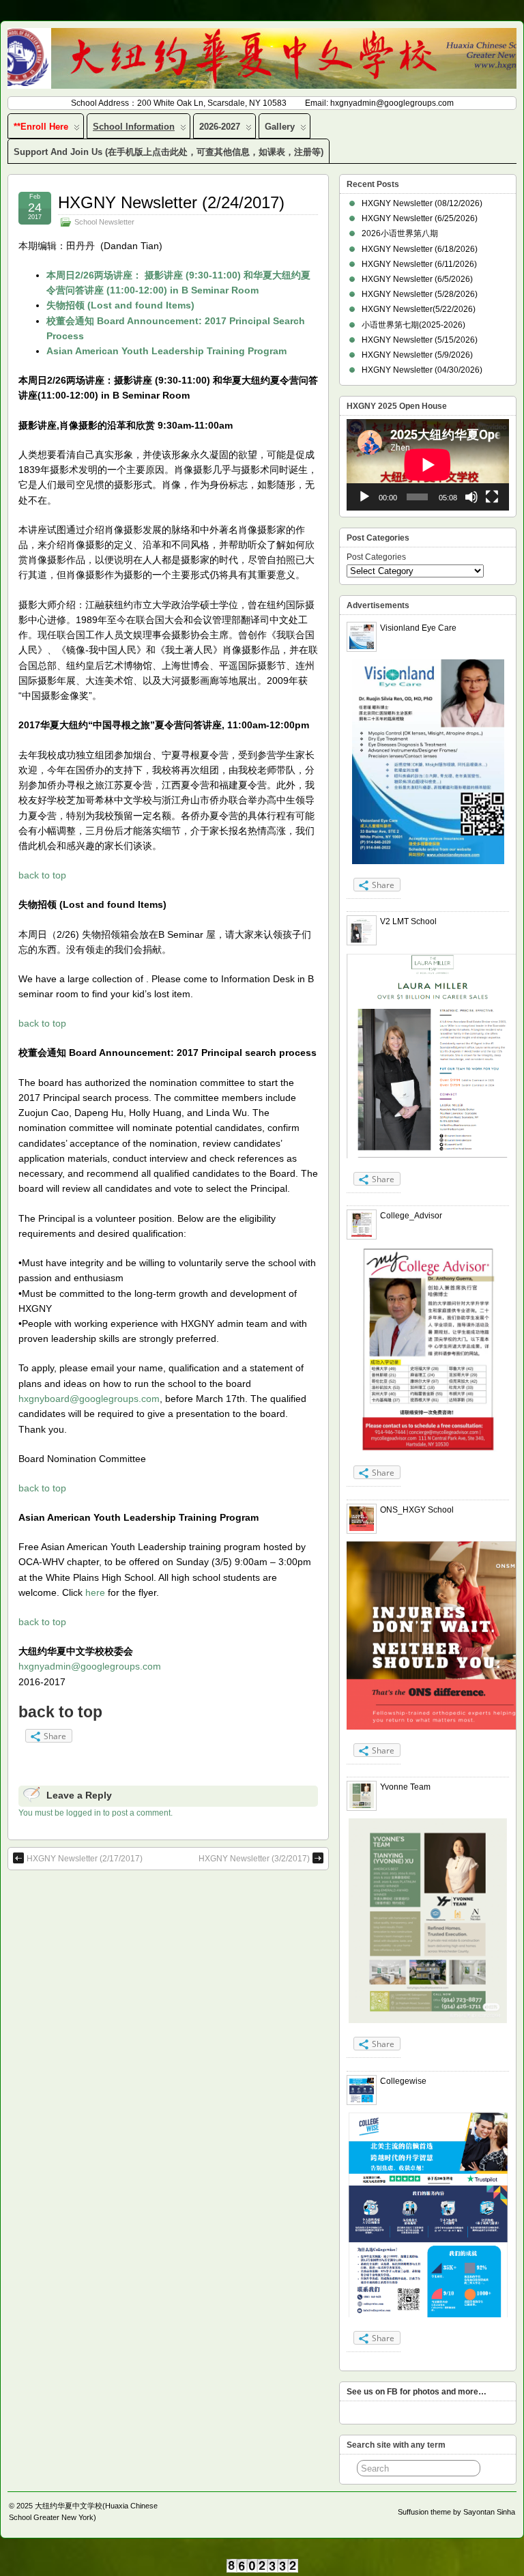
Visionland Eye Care (418, 628)
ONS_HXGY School (417, 1510)
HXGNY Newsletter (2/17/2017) (85, 1859)
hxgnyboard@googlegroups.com (89, 1399)
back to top (42, 875)
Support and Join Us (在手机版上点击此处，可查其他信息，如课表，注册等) (169, 152)
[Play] (364, 497)
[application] (428, 465)
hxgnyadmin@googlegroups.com (90, 1666)
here (95, 1592)
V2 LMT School (408, 921)
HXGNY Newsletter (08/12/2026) (422, 203)
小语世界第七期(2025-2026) (413, 325)
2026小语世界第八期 (400, 233)
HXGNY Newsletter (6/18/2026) (420, 249)
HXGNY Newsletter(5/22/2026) (419, 309)
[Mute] (471, 497)
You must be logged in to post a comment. (96, 1813)
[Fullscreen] (492, 497)
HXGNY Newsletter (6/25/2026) (420, 218)
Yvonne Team (405, 1787)
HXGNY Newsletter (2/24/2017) (171, 202)
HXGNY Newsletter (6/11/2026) (419, 264)
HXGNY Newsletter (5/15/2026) (420, 340)
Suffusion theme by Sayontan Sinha (456, 2512)
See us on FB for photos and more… (417, 2392)
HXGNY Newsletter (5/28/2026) (420, 294)
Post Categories (376, 557)
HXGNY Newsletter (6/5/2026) (417, 279)
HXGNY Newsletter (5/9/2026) (417, 355)
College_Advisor (411, 1216)
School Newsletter (104, 222)
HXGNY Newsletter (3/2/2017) (254, 1859)
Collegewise (403, 2081)
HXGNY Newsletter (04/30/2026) (422, 370)
